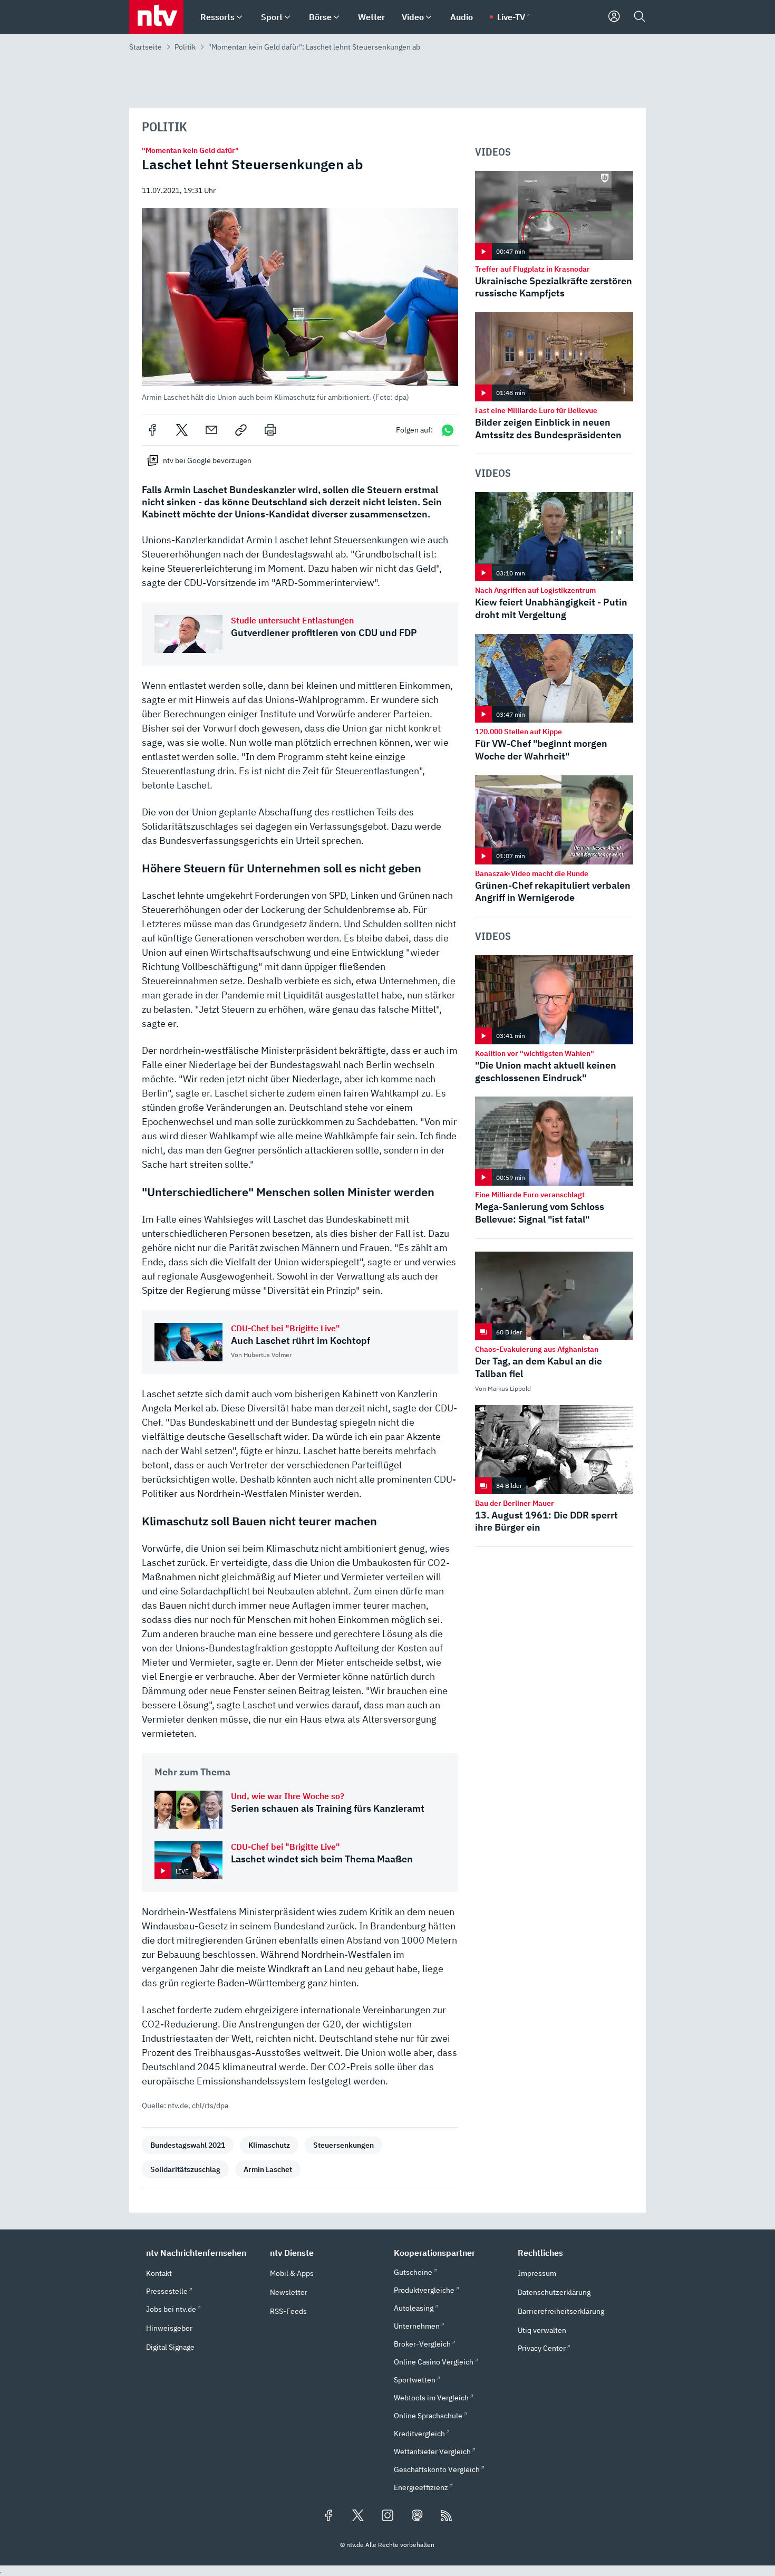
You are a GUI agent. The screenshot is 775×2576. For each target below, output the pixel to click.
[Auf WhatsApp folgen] (448, 430)
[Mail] (211, 430)
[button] (300, 305)
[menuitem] (239, 17)
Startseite (146, 47)
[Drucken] (270, 430)
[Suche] (640, 17)
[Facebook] (152, 430)
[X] (182, 430)
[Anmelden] (614, 17)
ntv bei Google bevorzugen (207, 460)
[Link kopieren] (241, 430)
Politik (185, 47)
